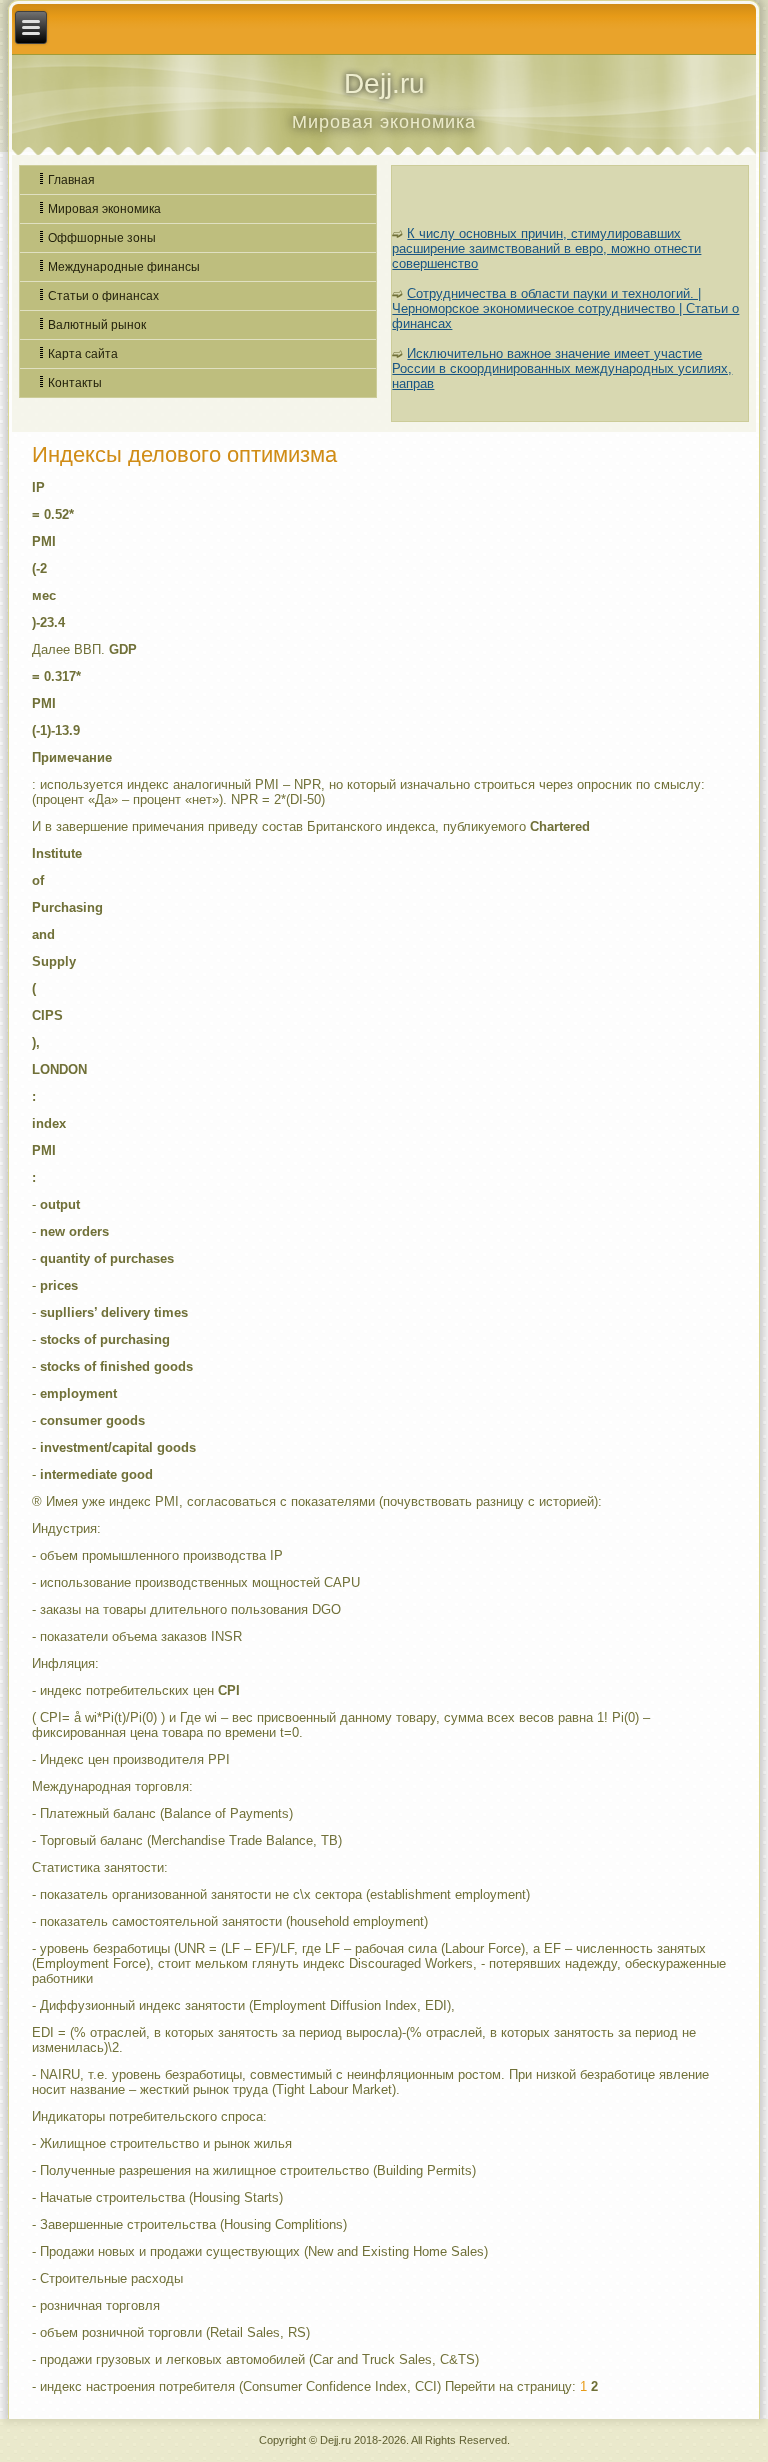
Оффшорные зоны (102, 238)
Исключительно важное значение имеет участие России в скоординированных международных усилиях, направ (562, 368)
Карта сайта (83, 354)
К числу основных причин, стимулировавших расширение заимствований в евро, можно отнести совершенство (546, 248)
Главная (71, 180)
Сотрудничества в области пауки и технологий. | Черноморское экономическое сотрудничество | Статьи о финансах (565, 308)
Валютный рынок (97, 325)
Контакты (75, 383)
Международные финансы (124, 267)
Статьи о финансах (103, 296)
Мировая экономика (104, 209)
